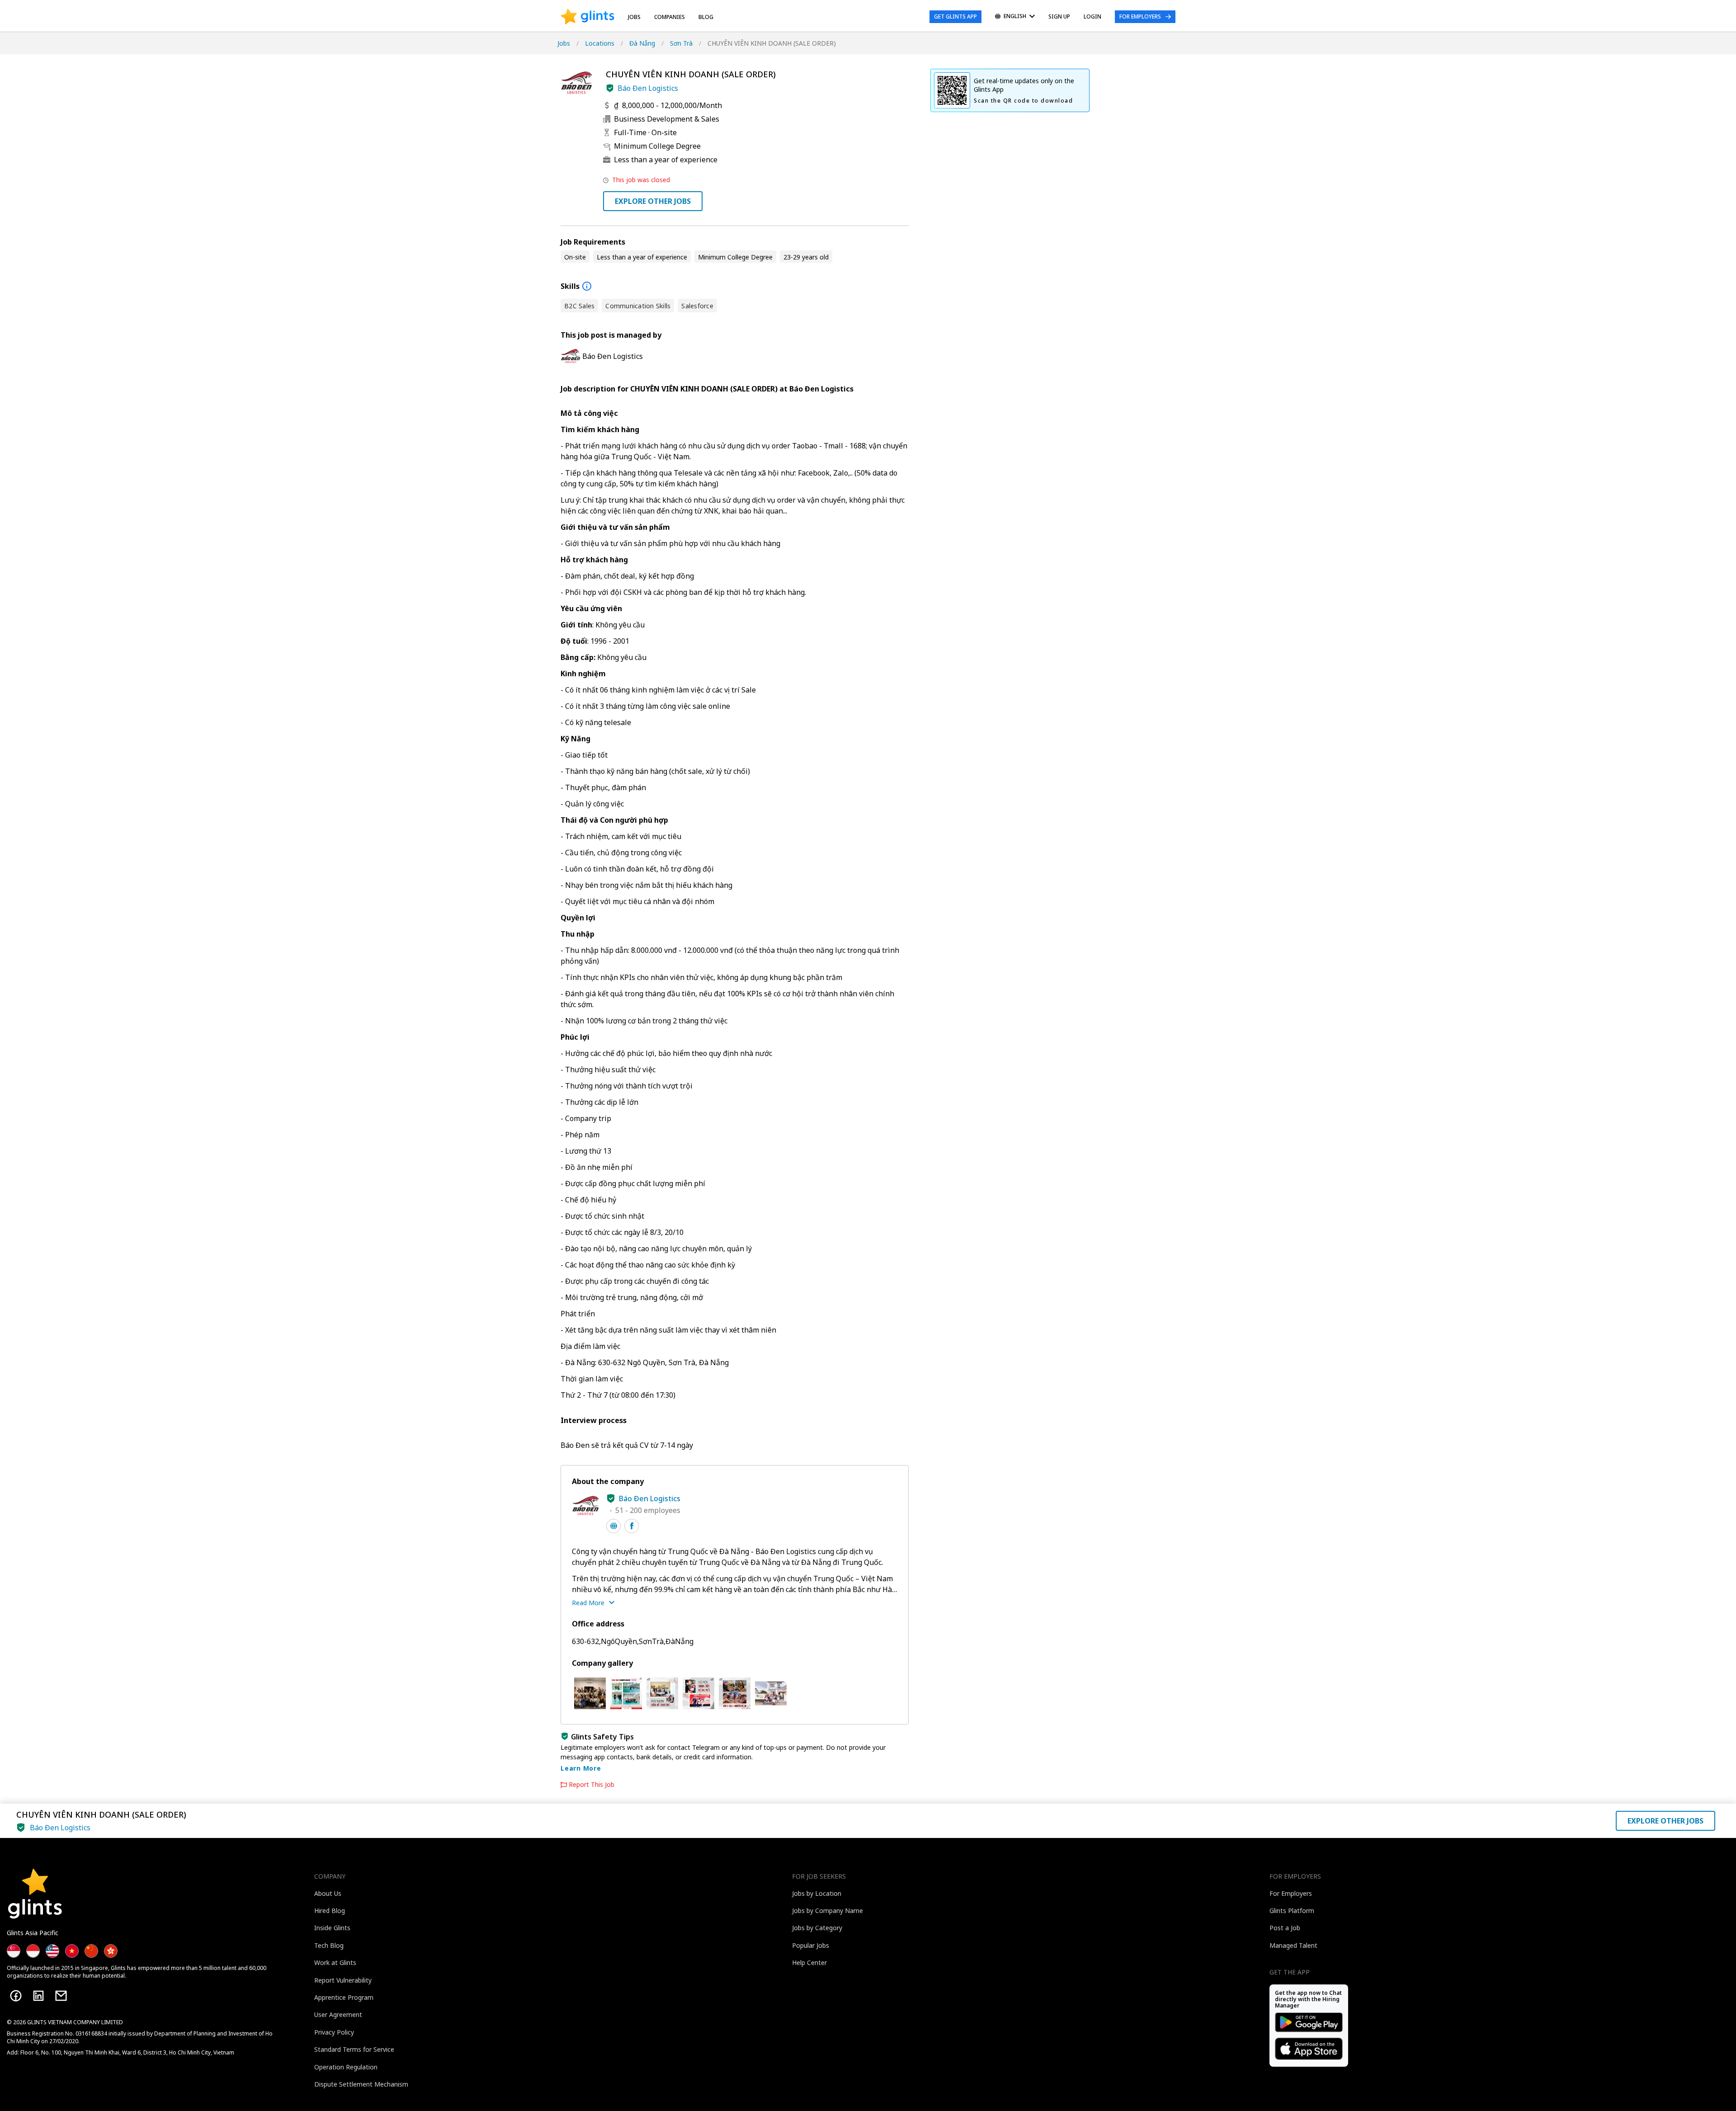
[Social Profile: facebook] (632, 1526)
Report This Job (592, 1785)
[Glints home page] (587, 17)
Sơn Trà (681, 43)
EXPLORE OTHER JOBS (653, 201)
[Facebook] (16, 1996)
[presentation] (587, 17)
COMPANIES (670, 17)
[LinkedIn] (38, 1996)
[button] (610, 88)
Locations (600, 43)
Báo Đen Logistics (648, 88)
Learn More (581, 1768)
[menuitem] (1015, 17)
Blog (706, 17)
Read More (588, 1603)
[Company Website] (613, 1526)
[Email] (61, 1996)
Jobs (634, 17)
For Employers (1140, 16)
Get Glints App (955, 16)
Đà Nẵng (642, 43)
